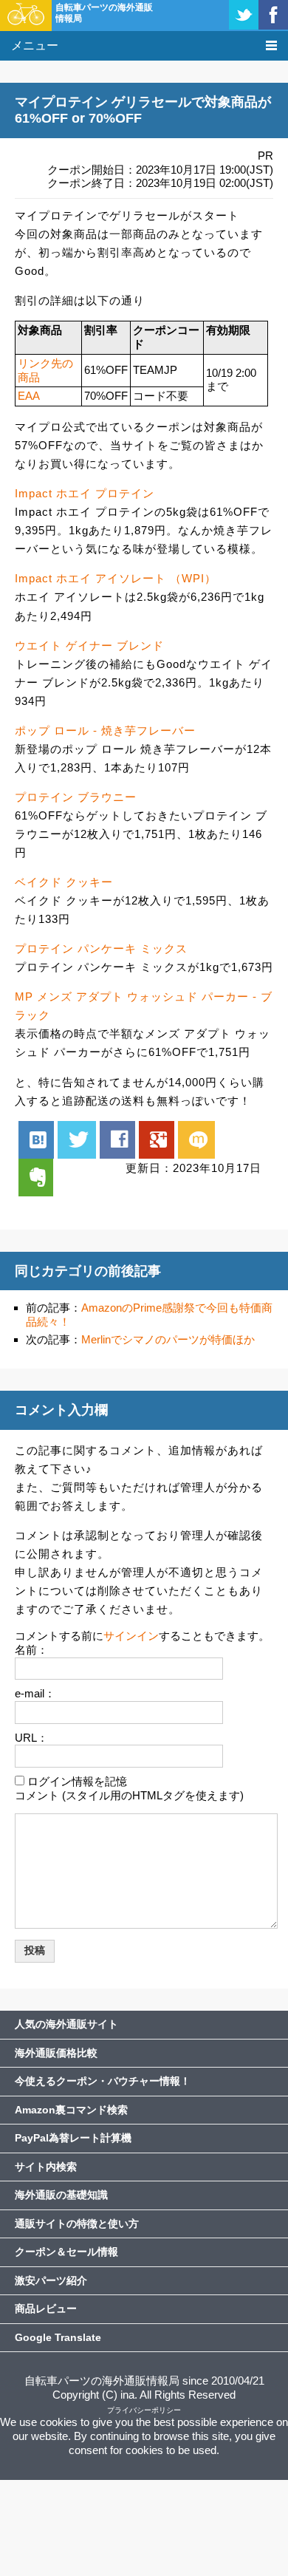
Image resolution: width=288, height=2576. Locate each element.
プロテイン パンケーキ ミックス (101, 948)
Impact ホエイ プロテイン (85, 493)
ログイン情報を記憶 (77, 1781)
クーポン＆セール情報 (66, 2252)
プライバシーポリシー (144, 2410)
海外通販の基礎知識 (61, 2195)
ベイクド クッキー (64, 882)
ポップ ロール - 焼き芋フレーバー (105, 730)
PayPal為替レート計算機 (73, 2138)
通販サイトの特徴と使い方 (77, 2224)
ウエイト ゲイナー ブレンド (89, 645)
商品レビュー (46, 2308)
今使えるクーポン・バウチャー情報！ (103, 2081)
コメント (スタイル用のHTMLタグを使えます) (129, 1795)
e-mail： (35, 1693)
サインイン (131, 1636)
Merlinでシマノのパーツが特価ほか (168, 1339)
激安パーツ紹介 (51, 2280)
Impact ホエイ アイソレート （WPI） (116, 578)
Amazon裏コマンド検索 (71, 2110)
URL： (31, 1738)
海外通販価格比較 (56, 2053)
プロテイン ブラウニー (76, 797)
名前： (31, 1650)
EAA (29, 396)
